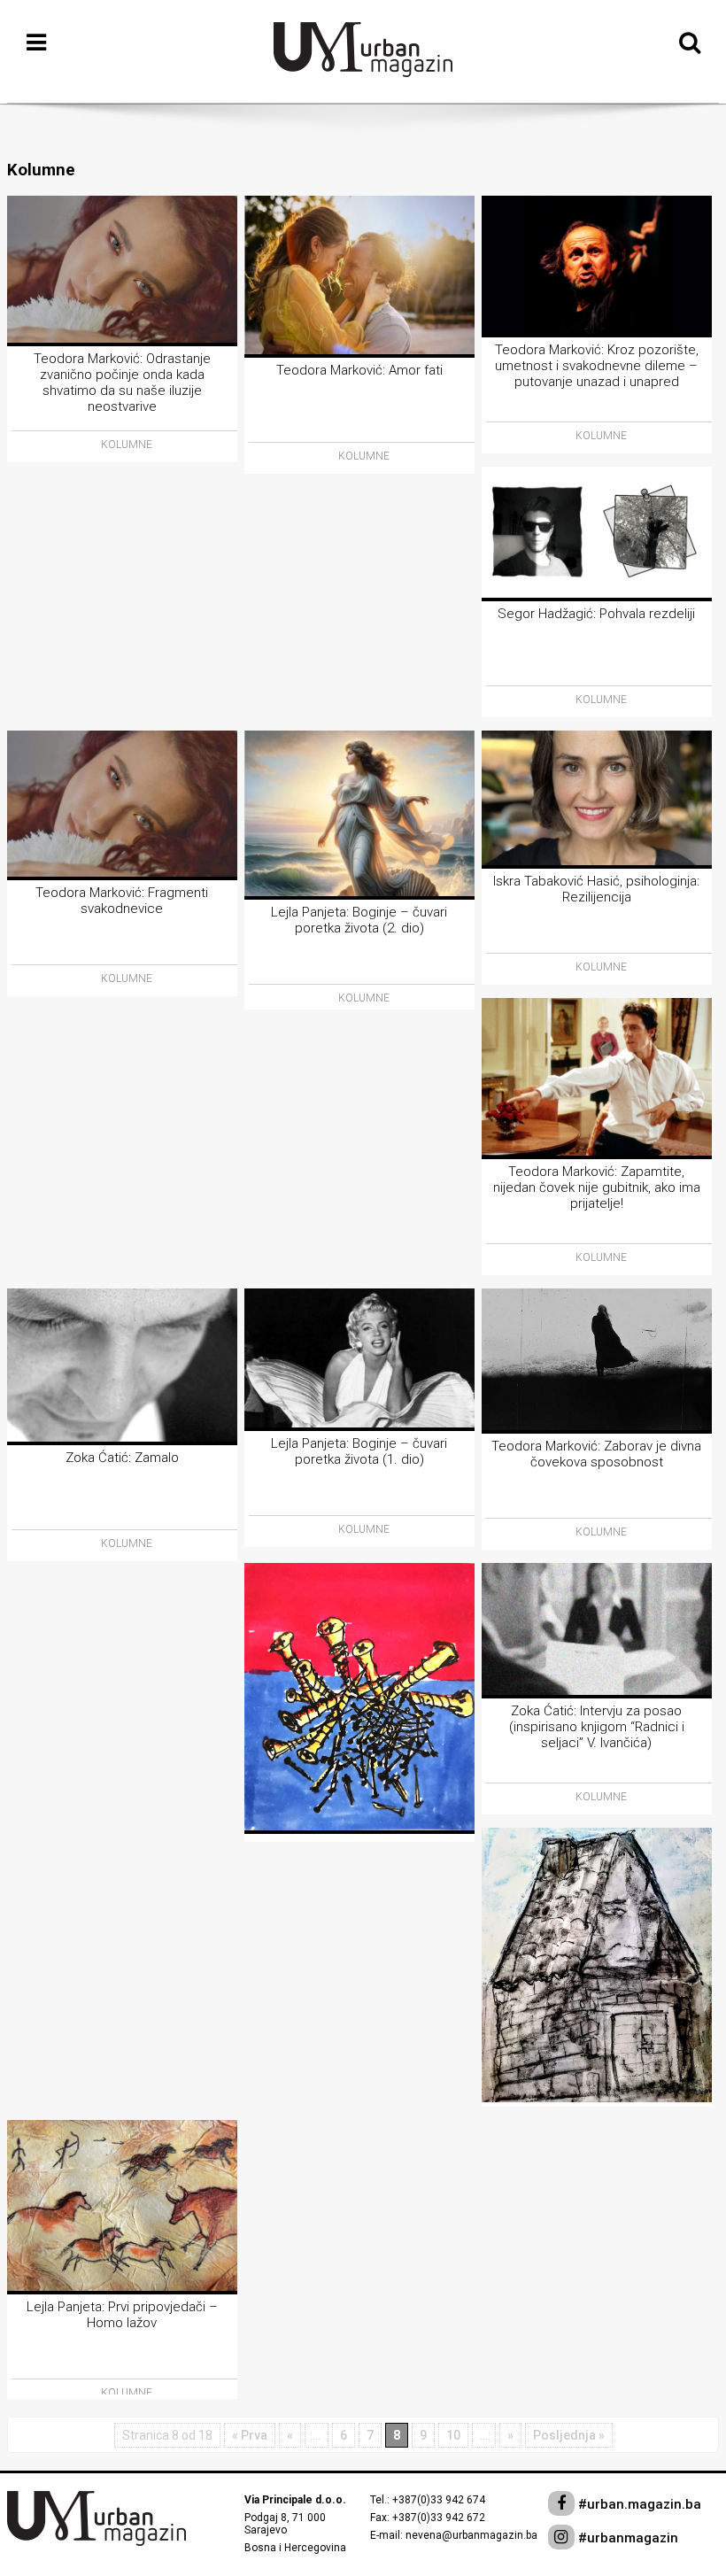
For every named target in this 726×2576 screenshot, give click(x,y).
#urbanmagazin (626, 2538)
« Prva (250, 2435)
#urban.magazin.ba (638, 2504)
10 (453, 2435)
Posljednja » (569, 2435)
